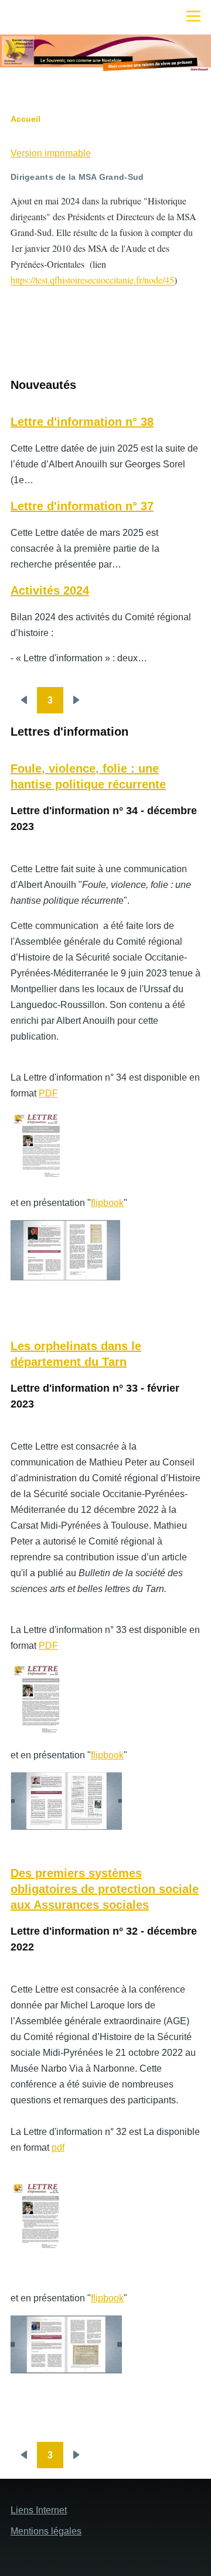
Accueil (25, 119)
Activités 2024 (50, 590)
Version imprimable (51, 153)
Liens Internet (39, 2510)
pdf (58, 2148)
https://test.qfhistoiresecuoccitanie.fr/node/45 (92, 280)
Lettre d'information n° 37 (82, 506)
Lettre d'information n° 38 (82, 422)
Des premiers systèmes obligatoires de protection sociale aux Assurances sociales (105, 1889)
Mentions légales (46, 2531)
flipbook (107, 1203)
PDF (48, 1093)
